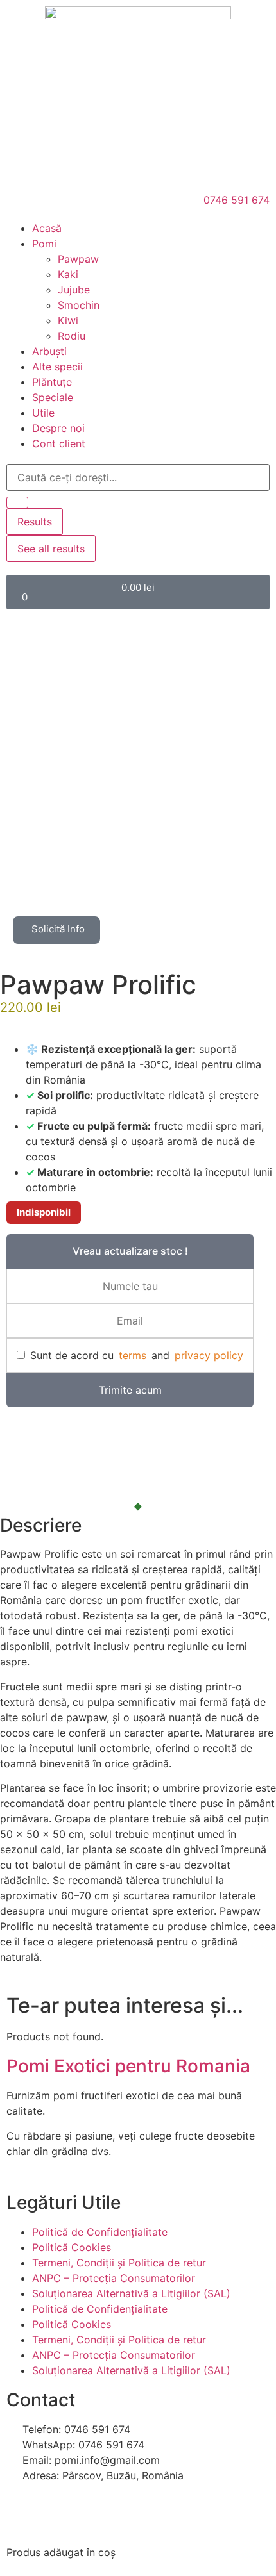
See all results (51, 549)
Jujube (74, 290)
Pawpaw (78, 259)
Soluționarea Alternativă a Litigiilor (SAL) (131, 2293)
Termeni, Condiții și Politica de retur (119, 2263)
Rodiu (72, 336)
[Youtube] (93, 2512)
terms (133, 1355)
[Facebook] (22, 2512)
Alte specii (57, 367)
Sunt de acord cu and (137, 1355)
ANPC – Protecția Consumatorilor (114, 2278)
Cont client (59, 443)
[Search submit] (17, 502)
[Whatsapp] (58, 2512)
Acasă (47, 228)
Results (35, 522)
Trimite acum (130, 1390)
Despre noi (58, 428)
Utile (43, 413)
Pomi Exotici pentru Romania (128, 2066)
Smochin (79, 305)
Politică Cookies (72, 2247)
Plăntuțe (52, 382)
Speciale (53, 397)
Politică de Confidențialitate (100, 2232)
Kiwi (68, 320)
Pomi (44, 244)
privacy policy (209, 1355)
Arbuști (49, 351)
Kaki (68, 274)
